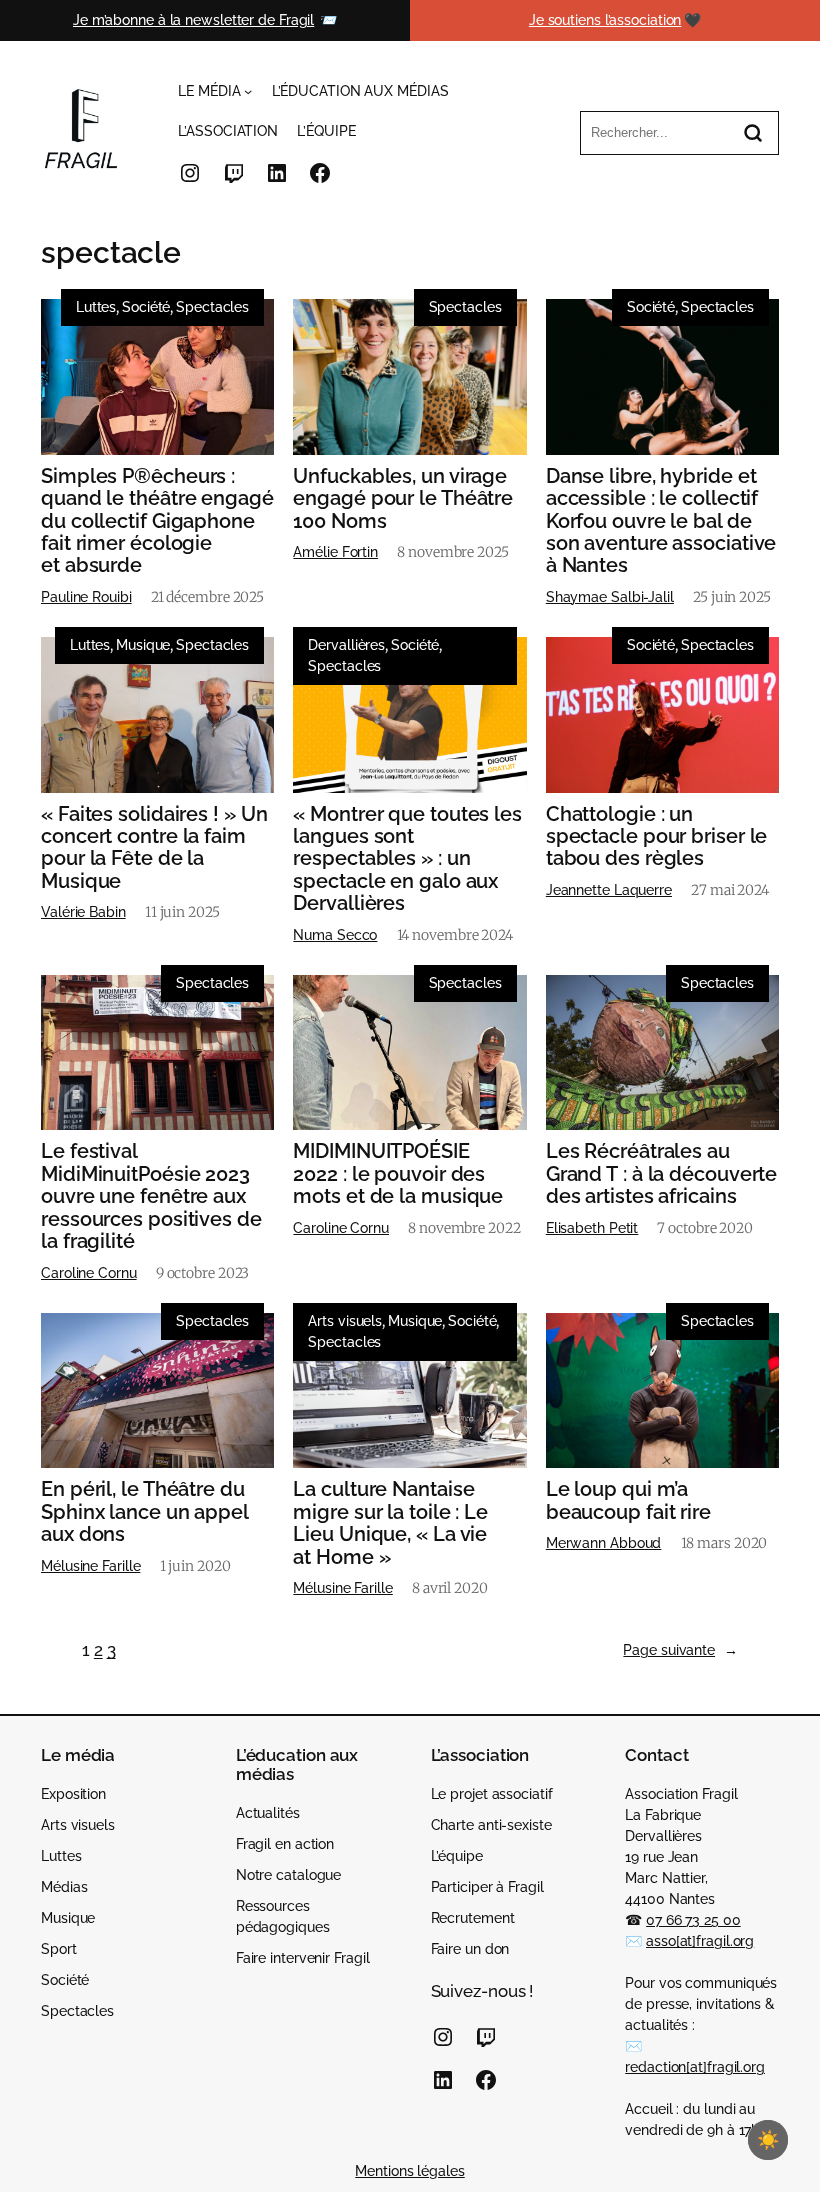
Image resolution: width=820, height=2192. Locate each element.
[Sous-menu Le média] (248, 91)
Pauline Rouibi (86, 597)
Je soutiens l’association (605, 20)
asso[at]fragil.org (700, 1941)
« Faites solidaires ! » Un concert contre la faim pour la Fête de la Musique (154, 848)
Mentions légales (409, 2171)
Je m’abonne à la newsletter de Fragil (193, 20)
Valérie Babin (83, 912)
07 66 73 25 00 (693, 1920)
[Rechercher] (753, 133)
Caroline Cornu (89, 1273)
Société (146, 307)
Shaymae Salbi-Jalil (610, 597)
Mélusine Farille (90, 1566)
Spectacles (212, 307)
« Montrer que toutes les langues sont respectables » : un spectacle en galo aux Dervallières (407, 859)
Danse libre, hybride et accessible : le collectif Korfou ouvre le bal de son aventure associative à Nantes (661, 521)
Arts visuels (345, 1321)
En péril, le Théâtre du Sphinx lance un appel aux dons (144, 1511)
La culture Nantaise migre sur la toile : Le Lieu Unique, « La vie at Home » (390, 1523)
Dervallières (346, 645)
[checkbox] (768, 2140)
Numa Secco (335, 935)
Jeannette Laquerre (609, 890)
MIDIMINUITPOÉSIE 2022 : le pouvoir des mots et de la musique (398, 1173)
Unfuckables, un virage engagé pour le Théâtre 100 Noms (403, 498)
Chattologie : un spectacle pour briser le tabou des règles (657, 836)
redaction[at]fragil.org (695, 2067)
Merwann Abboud (604, 1543)
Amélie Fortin (335, 552)
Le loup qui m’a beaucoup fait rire (628, 1500)
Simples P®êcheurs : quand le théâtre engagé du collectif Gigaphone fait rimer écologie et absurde (157, 521)
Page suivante (680, 1650)
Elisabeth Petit (592, 1228)
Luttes (96, 307)
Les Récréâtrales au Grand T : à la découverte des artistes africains (662, 1173)
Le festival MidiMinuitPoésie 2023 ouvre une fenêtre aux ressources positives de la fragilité (151, 1196)
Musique (143, 645)
